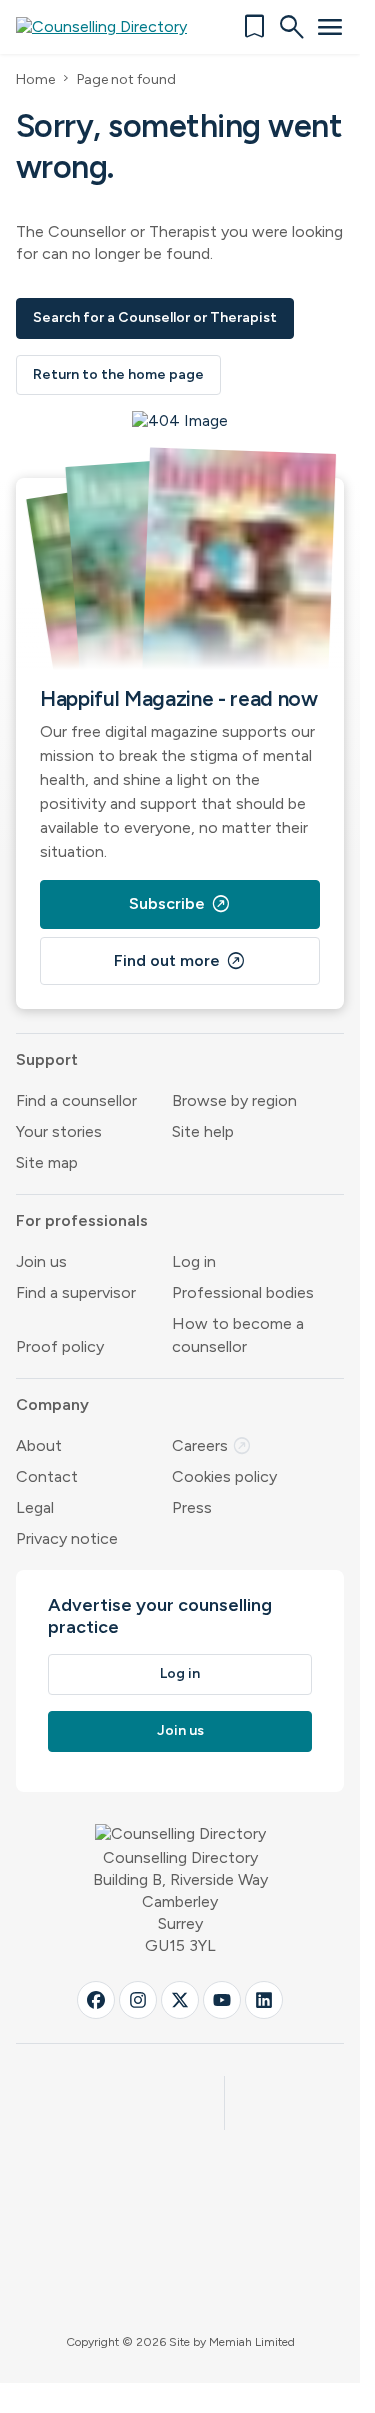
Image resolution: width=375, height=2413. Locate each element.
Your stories (59, 1131)
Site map (47, 1162)
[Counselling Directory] (113, 27)
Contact (47, 1476)
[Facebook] (96, 2000)
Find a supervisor (76, 1292)
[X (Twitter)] (180, 2000)
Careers (212, 1445)
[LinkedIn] (264, 2000)
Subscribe (180, 904)
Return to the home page (118, 374)
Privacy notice (67, 1538)
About (39, 1445)
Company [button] (52, 1404)
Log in (194, 1261)
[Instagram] (138, 2000)
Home (35, 79)
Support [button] (47, 1059)
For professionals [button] (82, 1220)
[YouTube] (222, 2000)
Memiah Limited (252, 2342)
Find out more (180, 961)
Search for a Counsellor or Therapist (155, 317)
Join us (41, 1261)
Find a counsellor (76, 1100)
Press (192, 1507)
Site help (203, 1131)
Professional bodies (243, 1292)
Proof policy (60, 1346)
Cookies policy (224, 1476)
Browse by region (234, 1100)
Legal (35, 1507)
